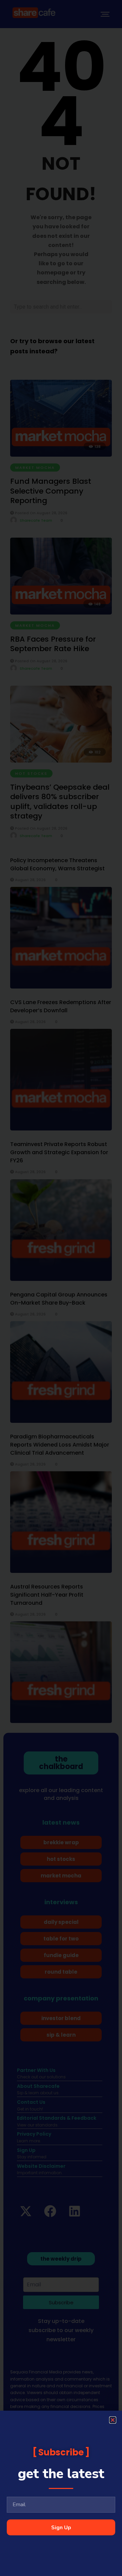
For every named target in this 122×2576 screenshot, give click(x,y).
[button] (113, 2420)
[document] (61, 1288)
